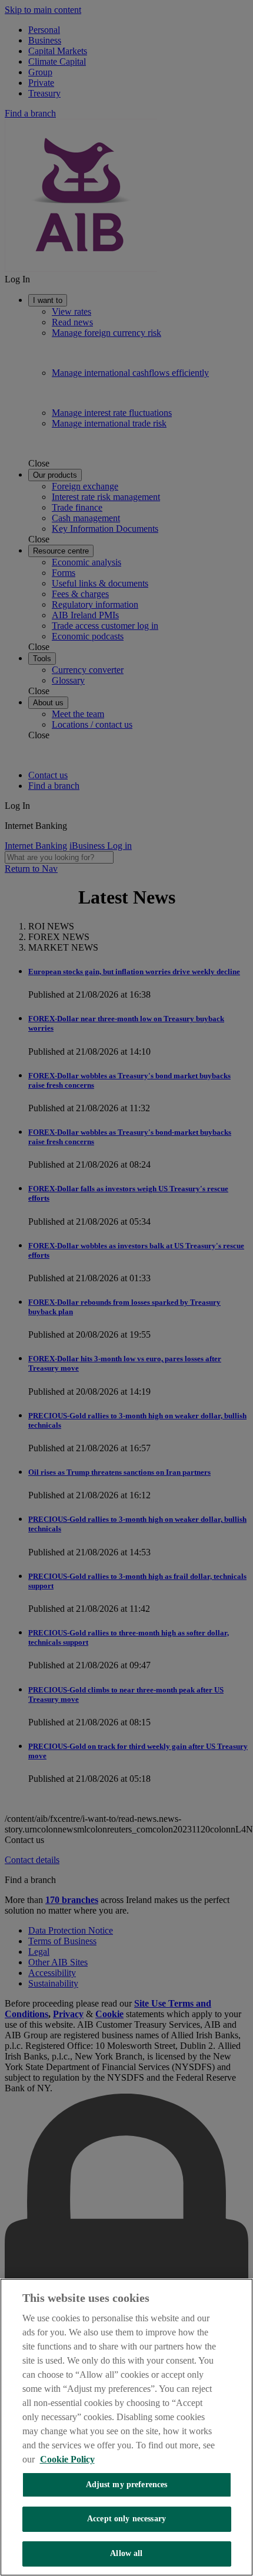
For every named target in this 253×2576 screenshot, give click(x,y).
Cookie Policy (67, 2459)
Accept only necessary (126, 2519)
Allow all (126, 2553)
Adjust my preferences (127, 2485)
